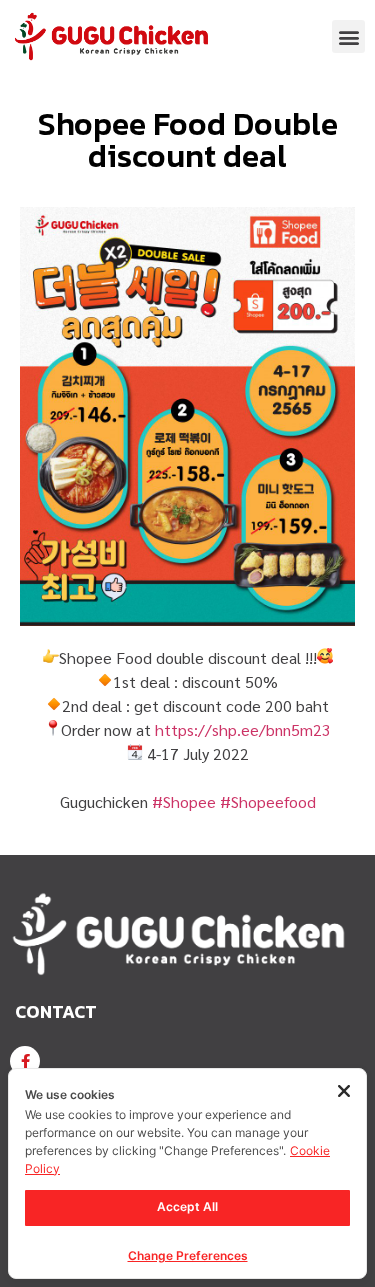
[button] (348, 36)
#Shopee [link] (184, 801)
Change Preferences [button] (188, 1255)
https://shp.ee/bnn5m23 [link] (243, 729)
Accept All (187, 1206)
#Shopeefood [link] (268, 801)
